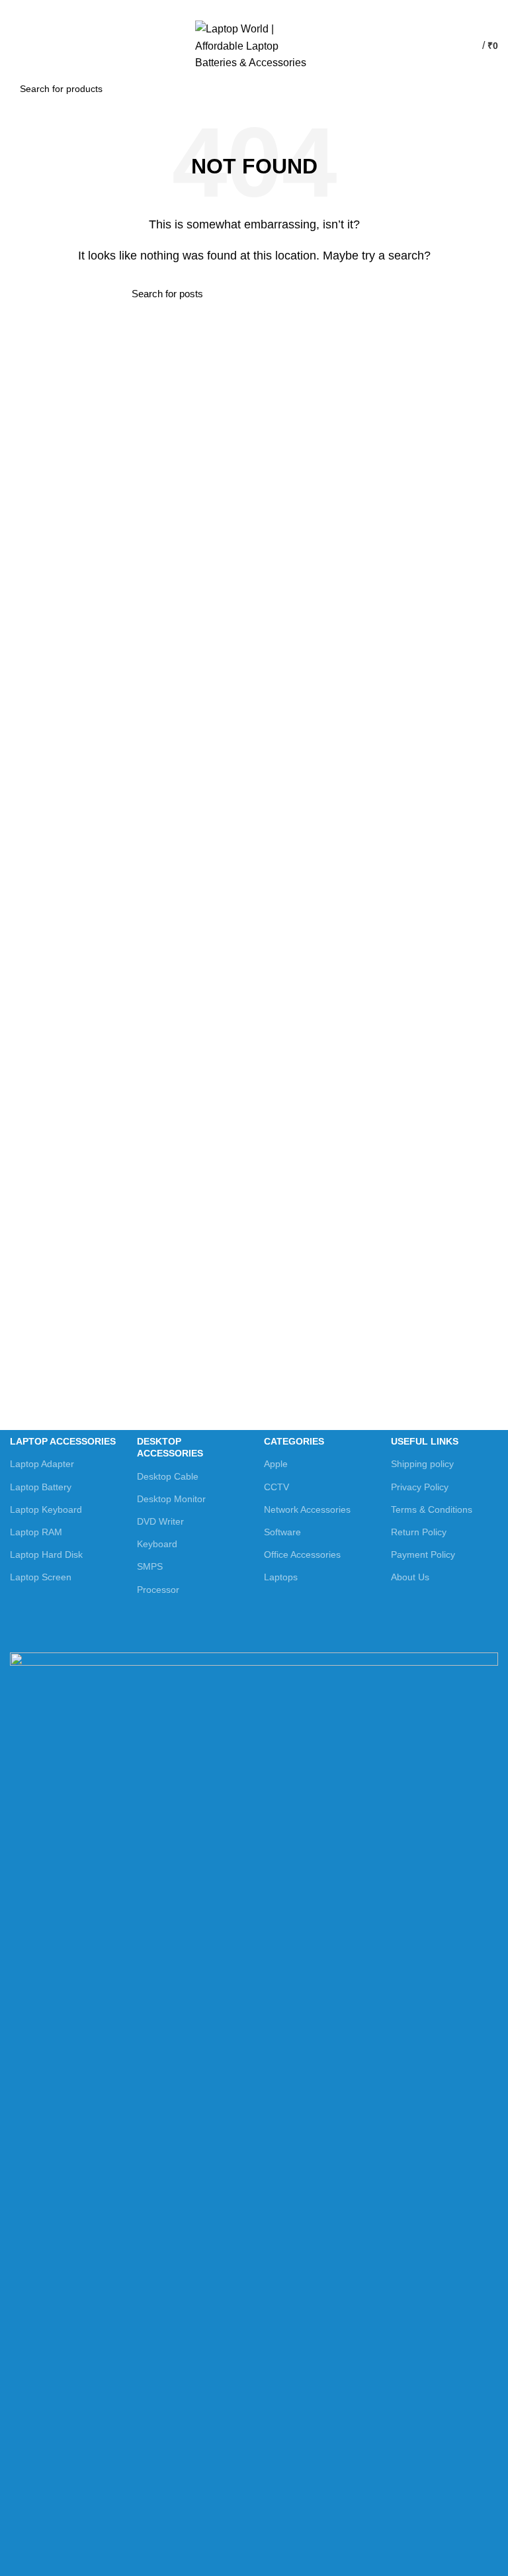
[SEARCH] (481, 89)
